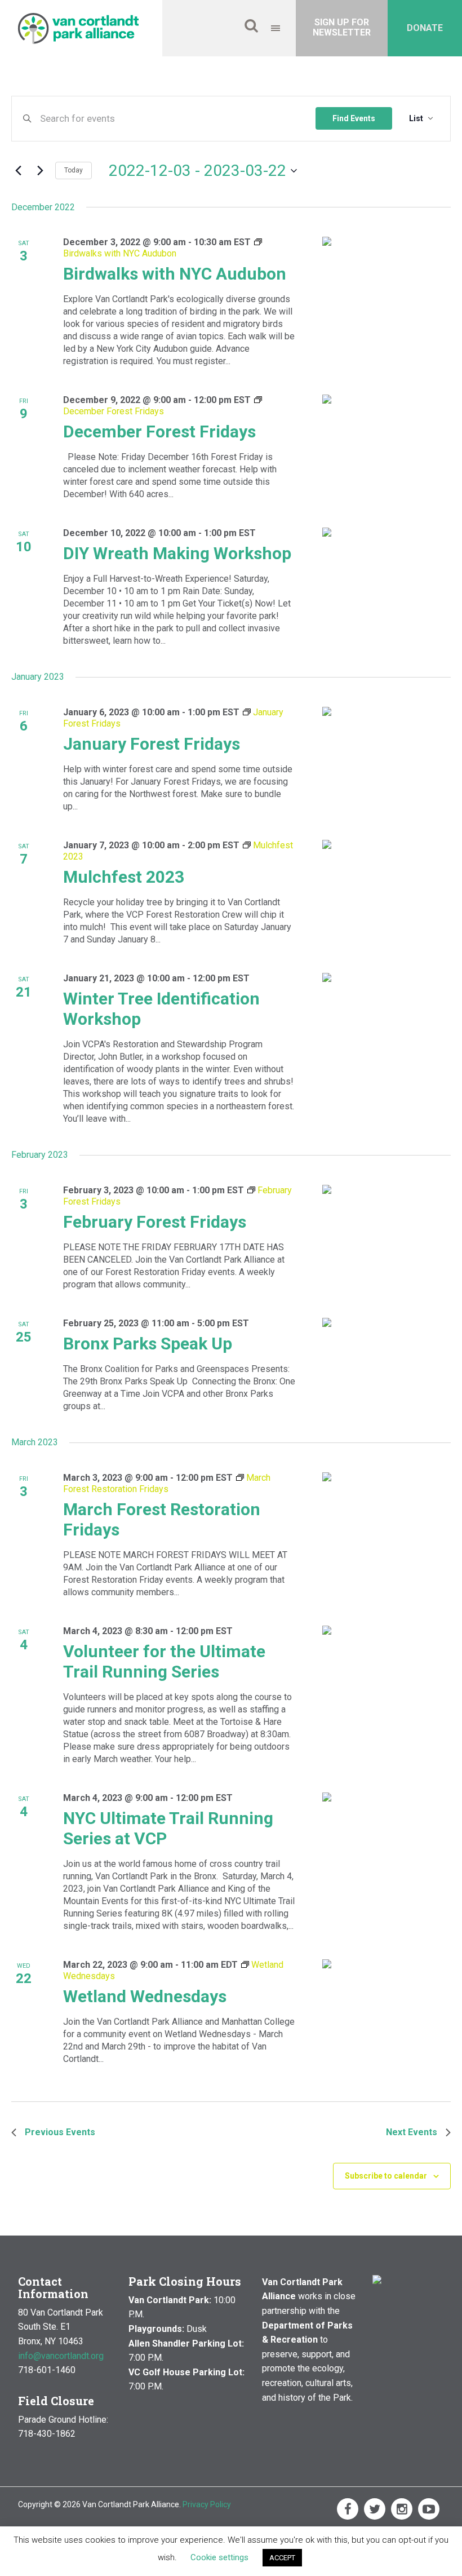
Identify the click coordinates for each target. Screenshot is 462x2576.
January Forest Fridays (152, 744)
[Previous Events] (18, 171)
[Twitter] (375, 2509)
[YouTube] (429, 2509)
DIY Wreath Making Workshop (177, 553)
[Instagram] (402, 2509)
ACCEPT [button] (282, 2558)
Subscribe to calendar (386, 2176)
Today (74, 170)
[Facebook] (348, 2509)
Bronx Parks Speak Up (148, 1344)
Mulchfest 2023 (124, 877)
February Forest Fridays (155, 1222)
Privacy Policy (207, 2504)
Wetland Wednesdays (145, 1996)
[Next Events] (40, 171)
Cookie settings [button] (219, 2557)
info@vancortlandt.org (61, 2356)
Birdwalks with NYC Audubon (175, 274)
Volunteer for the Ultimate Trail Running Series (164, 1661)
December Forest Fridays (159, 431)
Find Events (354, 118)
